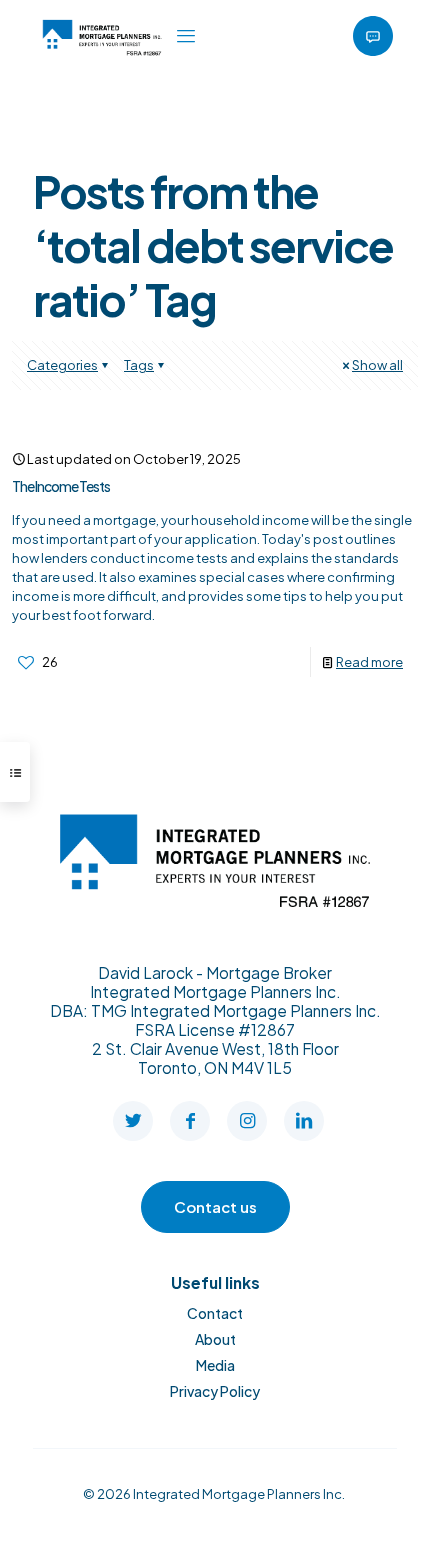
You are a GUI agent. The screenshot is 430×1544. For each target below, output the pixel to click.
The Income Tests (61, 486)
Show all (377, 365)
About (215, 1339)
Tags (139, 365)
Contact (215, 1313)
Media (215, 1365)
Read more (369, 662)
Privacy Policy (215, 1391)
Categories (62, 365)
